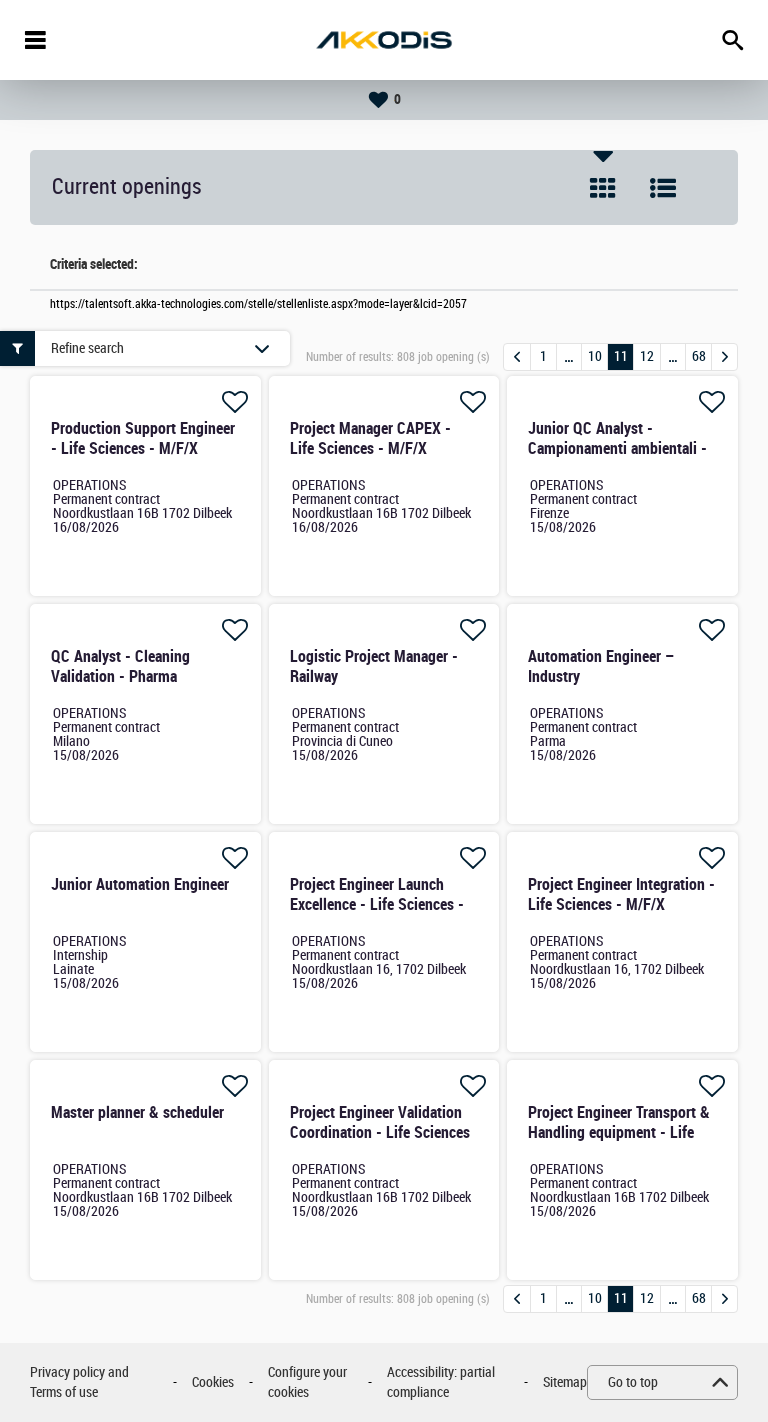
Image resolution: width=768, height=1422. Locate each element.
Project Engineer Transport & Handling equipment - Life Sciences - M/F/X (619, 1132)
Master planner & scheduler (137, 1112)
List (663, 188)
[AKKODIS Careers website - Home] (384, 40)
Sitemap (565, 1382)
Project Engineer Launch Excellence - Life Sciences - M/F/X (377, 904)
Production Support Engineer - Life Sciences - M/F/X (143, 438)
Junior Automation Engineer (140, 884)
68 (699, 356)
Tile (603, 188)
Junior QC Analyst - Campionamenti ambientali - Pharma (617, 448)
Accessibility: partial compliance (441, 1382)
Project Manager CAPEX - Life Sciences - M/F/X (370, 438)
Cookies (213, 1382)
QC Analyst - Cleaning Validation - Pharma (120, 666)
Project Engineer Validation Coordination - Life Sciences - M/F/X (380, 1132)
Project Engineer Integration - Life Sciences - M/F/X (621, 894)
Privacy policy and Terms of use (79, 1382)
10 (595, 356)
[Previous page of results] (517, 357)
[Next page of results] (724, 357)
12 (647, 356)
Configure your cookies (307, 1382)
